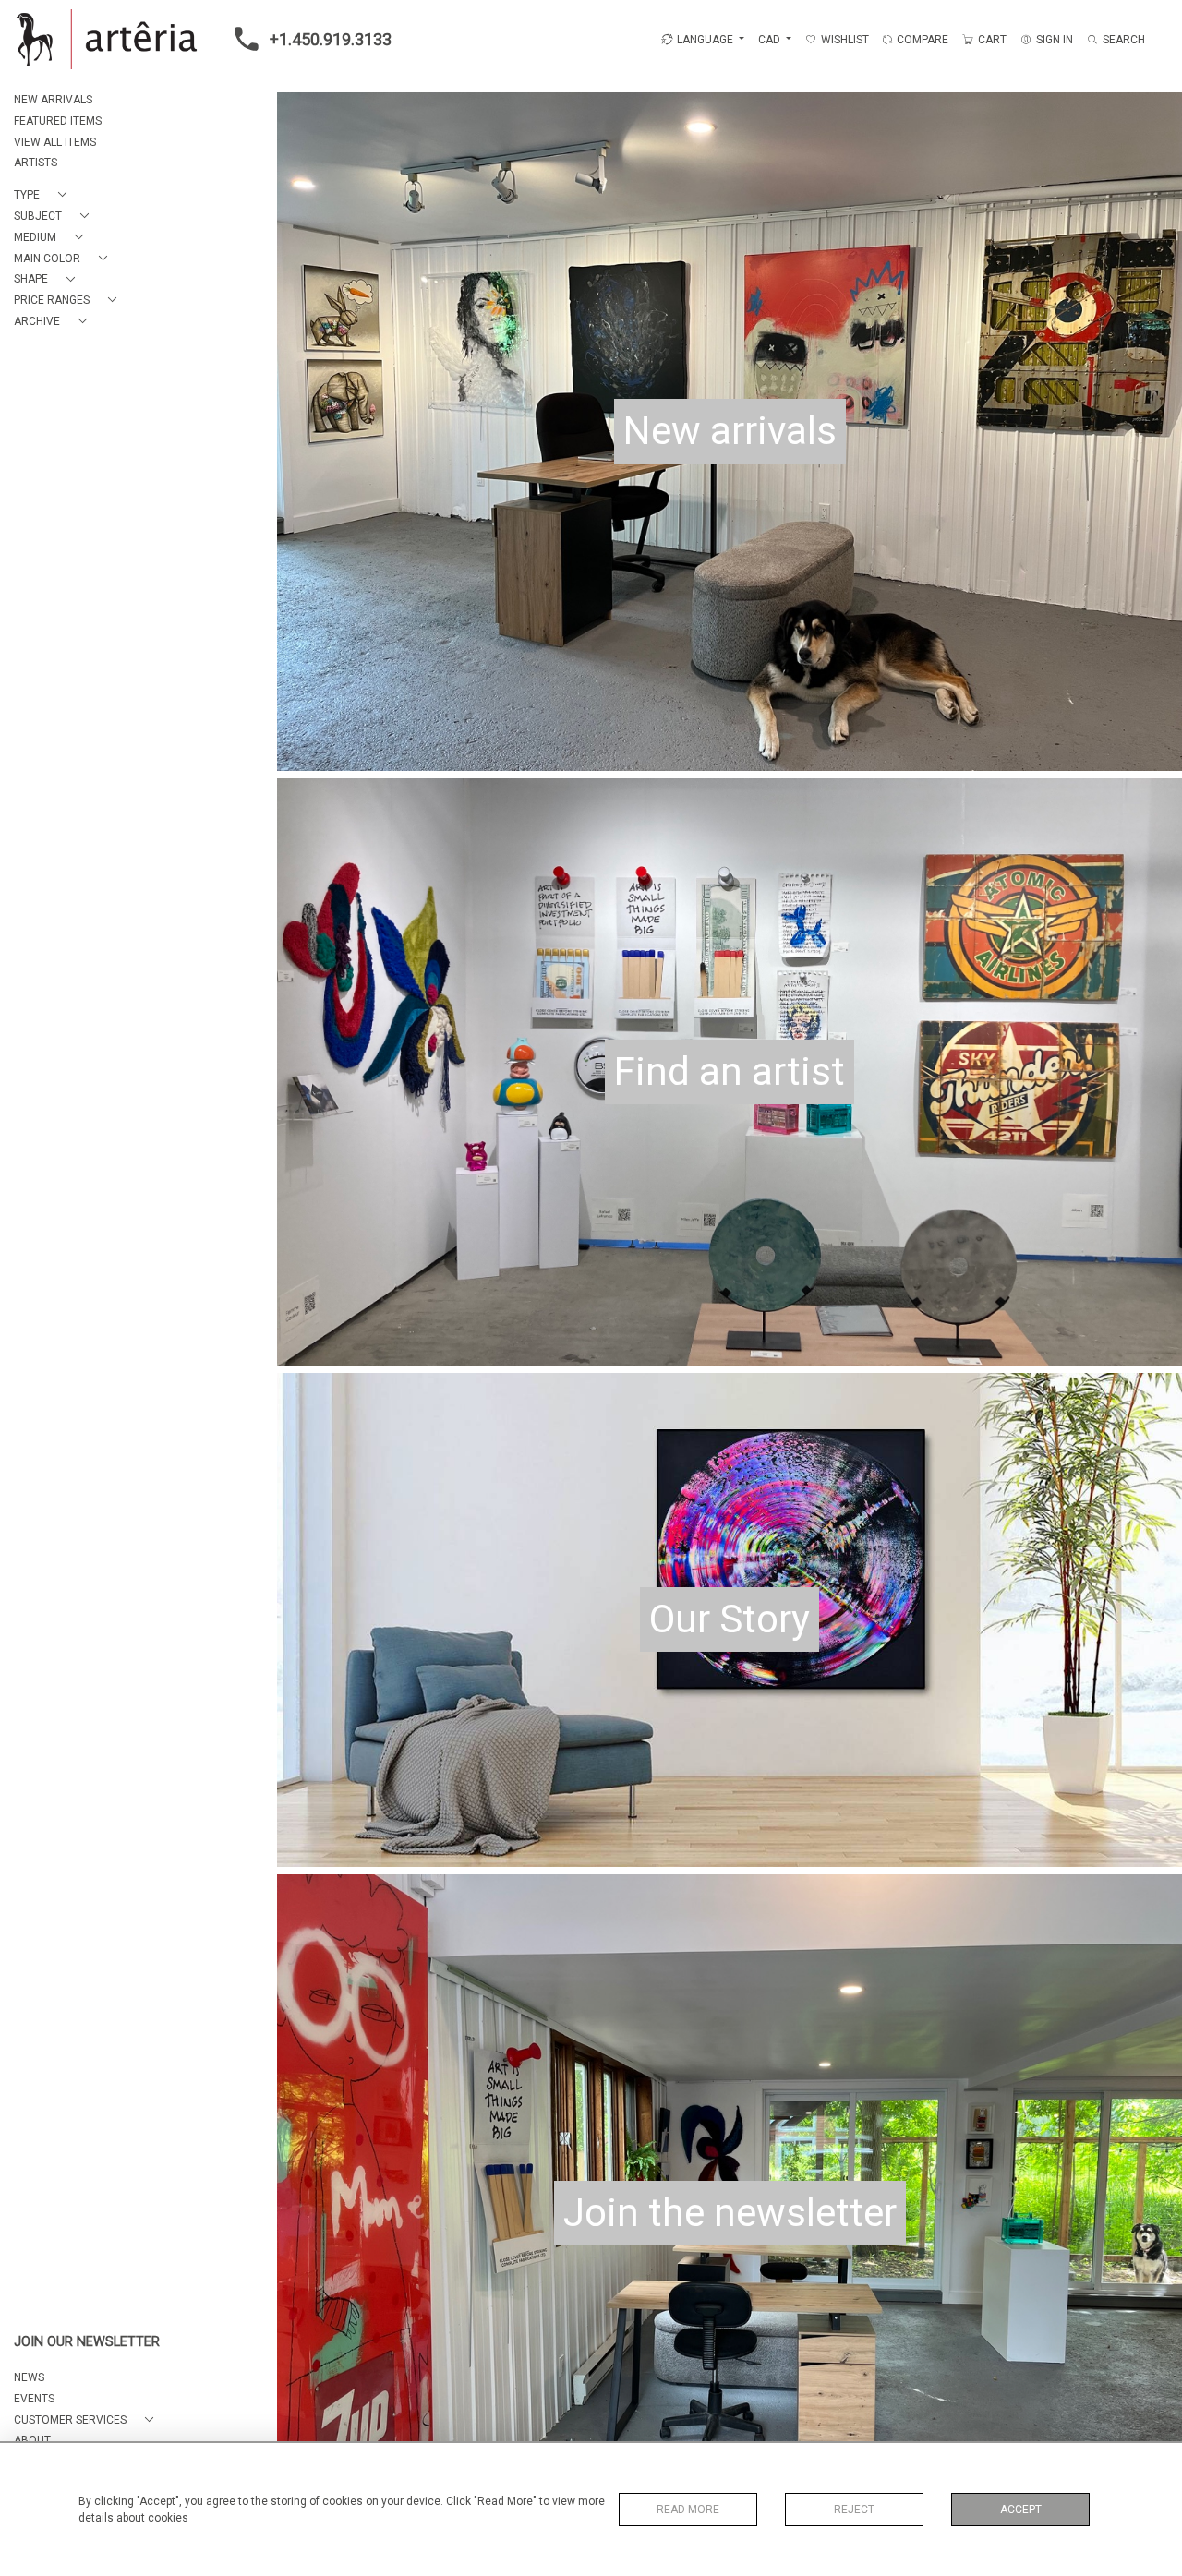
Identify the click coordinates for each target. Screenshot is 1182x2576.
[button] (44, 195)
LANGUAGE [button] (705, 40)
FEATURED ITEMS (58, 121)
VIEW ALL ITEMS (55, 142)
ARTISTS (36, 163)
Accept (1021, 2510)
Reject (854, 2510)
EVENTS (34, 2399)
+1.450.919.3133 (331, 39)
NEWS (29, 2377)
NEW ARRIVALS (53, 100)
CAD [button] (771, 40)
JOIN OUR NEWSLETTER (87, 2342)
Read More (688, 2510)
